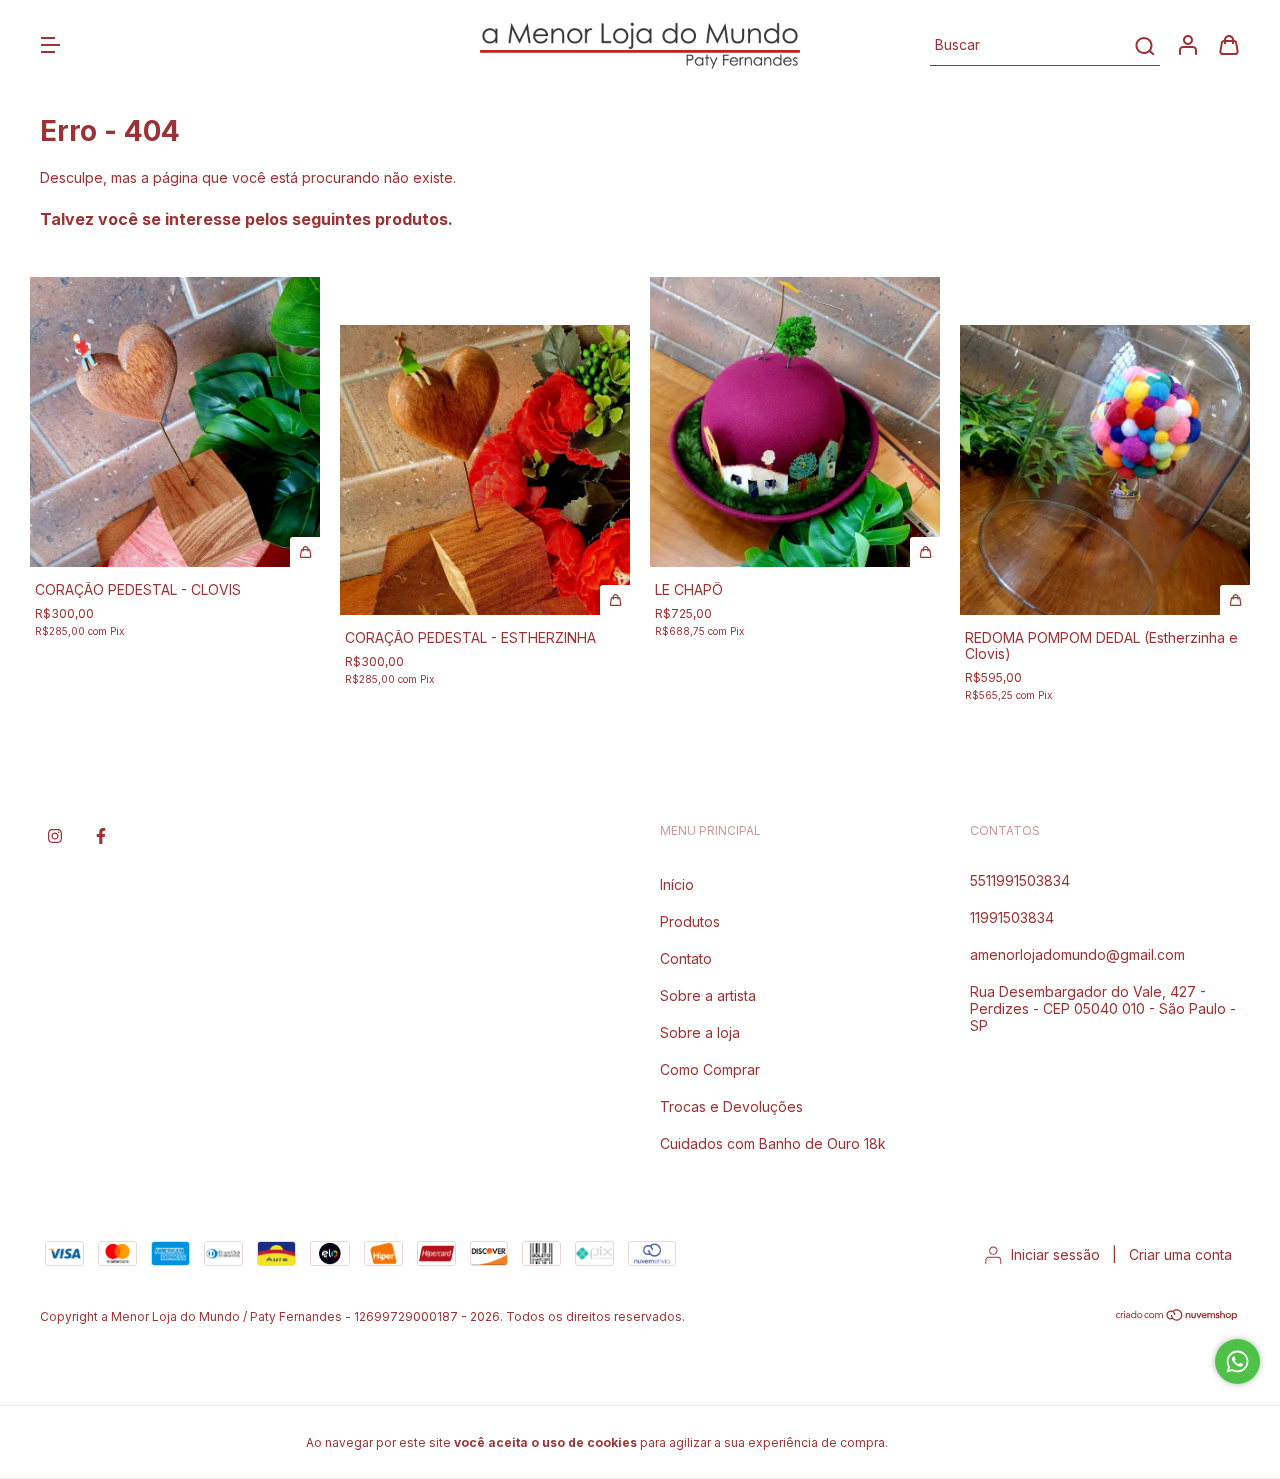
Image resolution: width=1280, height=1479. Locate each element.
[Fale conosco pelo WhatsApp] (1237, 1361)
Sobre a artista (708, 995)
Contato (686, 958)
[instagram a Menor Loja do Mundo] (55, 836)
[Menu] (50, 46)
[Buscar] (1143, 46)
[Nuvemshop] (1177, 1317)
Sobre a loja (700, 1032)
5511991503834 (1020, 880)
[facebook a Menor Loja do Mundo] (101, 836)
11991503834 (1012, 917)
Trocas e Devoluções (731, 1106)
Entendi (941, 1441)
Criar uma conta (1180, 1254)
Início (677, 884)
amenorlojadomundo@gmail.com (1077, 954)
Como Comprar (710, 1069)
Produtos (690, 921)
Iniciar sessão (1055, 1254)
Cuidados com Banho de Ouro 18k (773, 1143)
